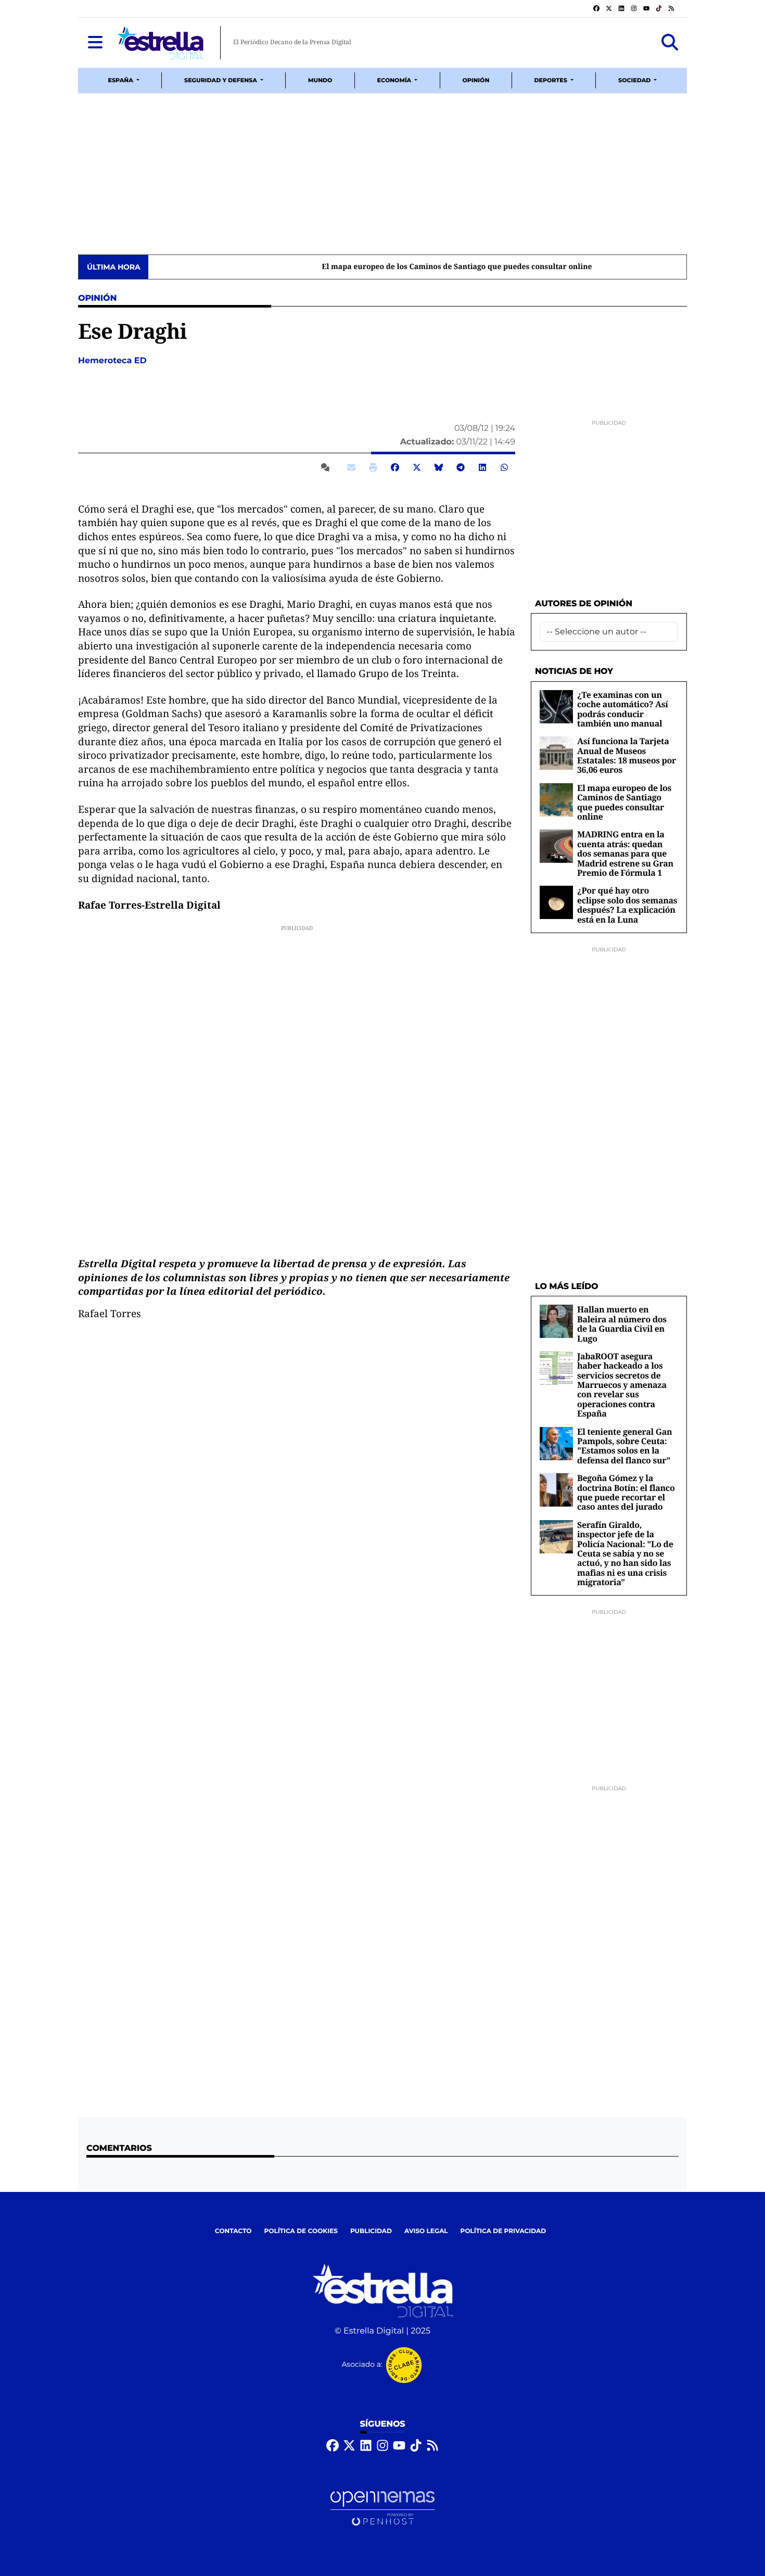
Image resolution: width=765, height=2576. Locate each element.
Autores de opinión (584, 604)
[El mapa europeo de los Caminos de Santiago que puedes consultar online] (556, 800)
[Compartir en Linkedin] (482, 467)
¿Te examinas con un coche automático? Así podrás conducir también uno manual (623, 709)
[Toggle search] (670, 43)
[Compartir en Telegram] (461, 467)
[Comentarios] (327, 467)
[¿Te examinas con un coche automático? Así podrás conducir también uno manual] (556, 706)
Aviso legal (426, 2231)
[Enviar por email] (351, 467)
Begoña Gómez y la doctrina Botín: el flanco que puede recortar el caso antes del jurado (626, 1492)
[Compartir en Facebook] (395, 467)
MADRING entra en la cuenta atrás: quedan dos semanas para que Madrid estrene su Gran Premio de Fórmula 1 (625, 853)
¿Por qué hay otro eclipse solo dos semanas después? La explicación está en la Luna (627, 905)
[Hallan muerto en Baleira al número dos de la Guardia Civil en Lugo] (556, 1321)
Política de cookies (301, 2231)
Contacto (233, 2231)
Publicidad (371, 2231)
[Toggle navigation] (95, 43)
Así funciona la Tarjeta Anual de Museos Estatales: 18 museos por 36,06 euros (627, 755)
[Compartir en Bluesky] (439, 467)
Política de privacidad (503, 2231)
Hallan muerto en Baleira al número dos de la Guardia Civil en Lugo (622, 1324)
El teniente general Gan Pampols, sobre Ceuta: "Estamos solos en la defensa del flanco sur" (624, 1446)
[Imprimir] (373, 467)
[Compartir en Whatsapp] (504, 467)
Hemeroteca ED (113, 361)
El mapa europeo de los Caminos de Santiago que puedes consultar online (288, 267)
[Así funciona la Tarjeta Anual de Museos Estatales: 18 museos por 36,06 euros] (556, 753)
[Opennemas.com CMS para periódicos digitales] (382, 2509)
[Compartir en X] (417, 467)
